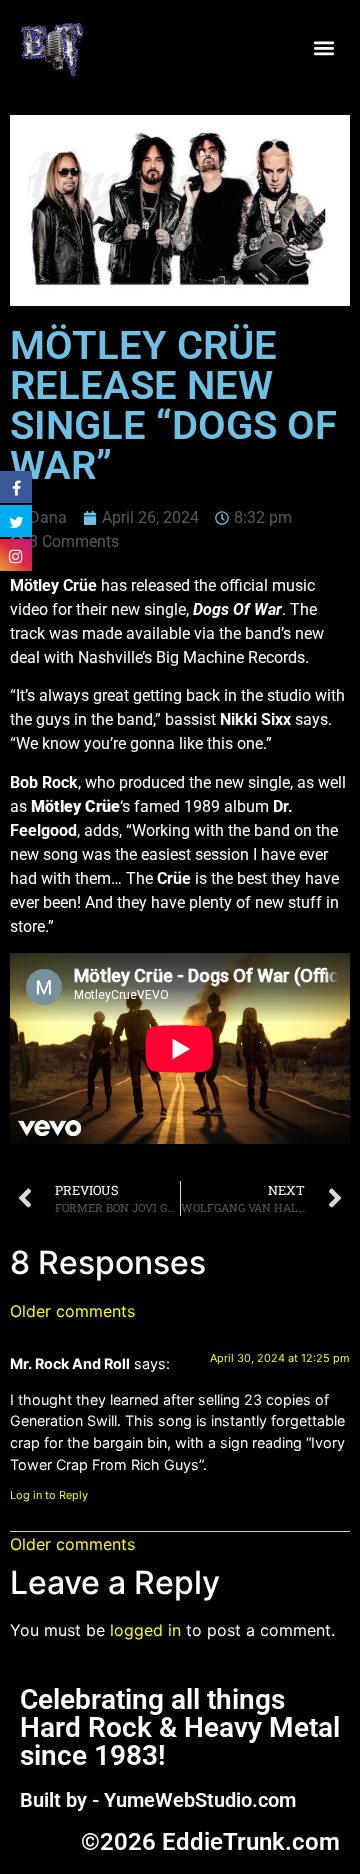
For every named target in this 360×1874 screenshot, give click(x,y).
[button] (323, 47)
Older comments (72, 1311)
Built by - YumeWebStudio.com (158, 1800)
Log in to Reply (49, 1495)
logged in (145, 1630)
